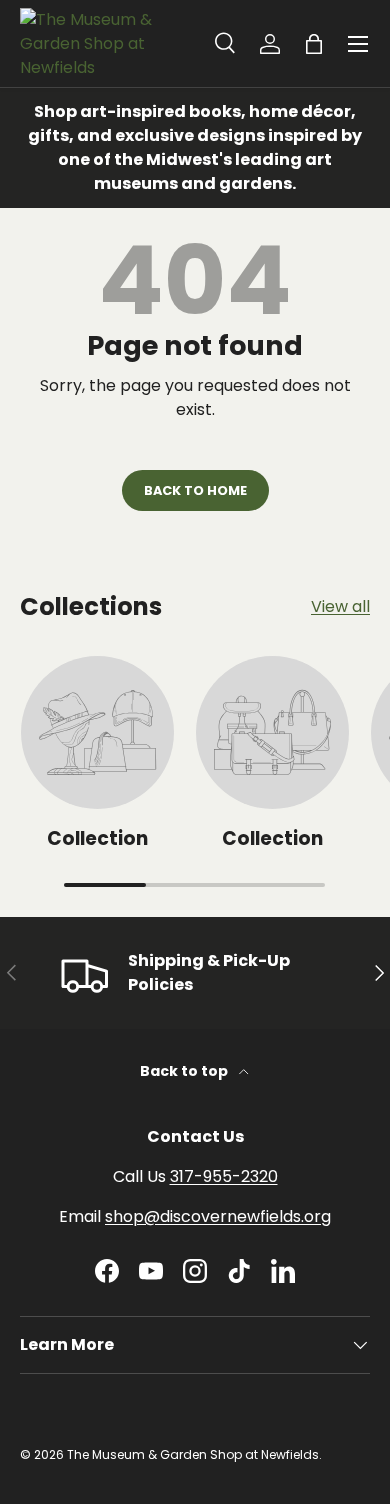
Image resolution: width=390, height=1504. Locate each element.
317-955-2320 (224, 1176)
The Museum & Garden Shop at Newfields (193, 1454)
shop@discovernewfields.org (218, 1216)
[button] (314, 44)
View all (340, 606)
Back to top (185, 1071)
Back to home (195, 490)
